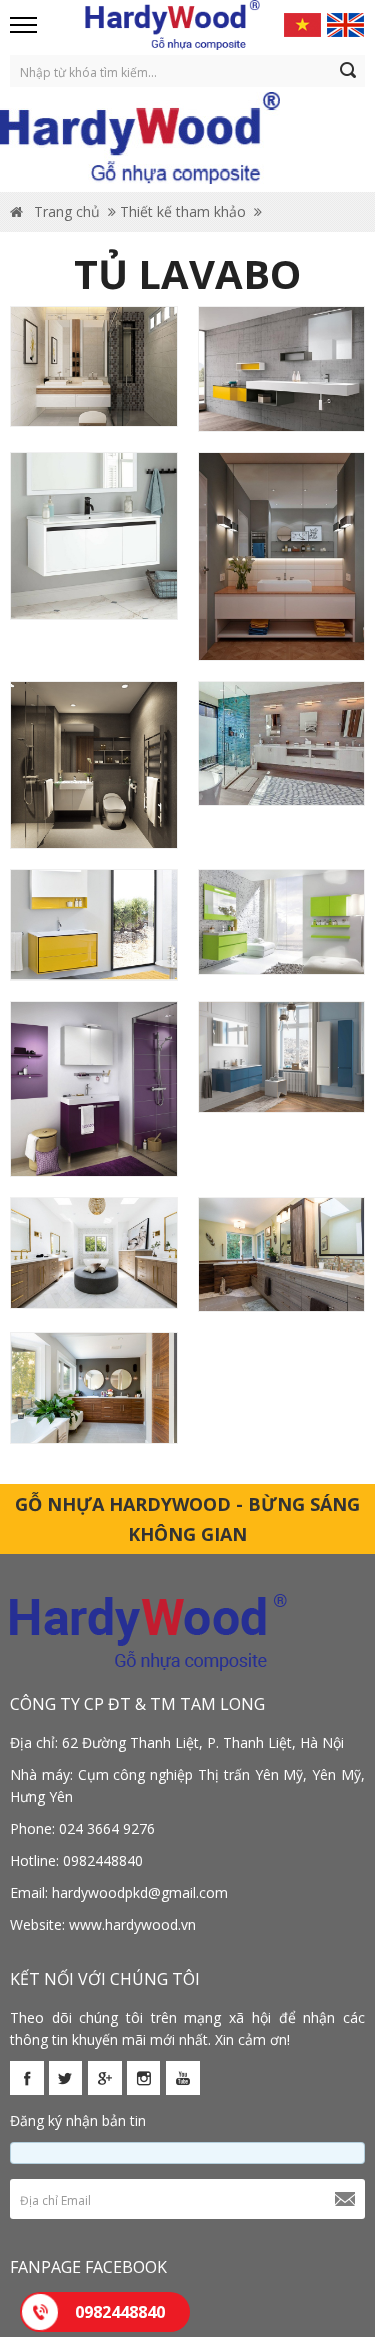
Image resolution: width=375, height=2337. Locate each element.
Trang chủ (65, 211)
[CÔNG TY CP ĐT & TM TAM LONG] (172, 25)
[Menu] (25, 25)
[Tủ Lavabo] (94, 366)
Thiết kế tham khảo (183, 211)
